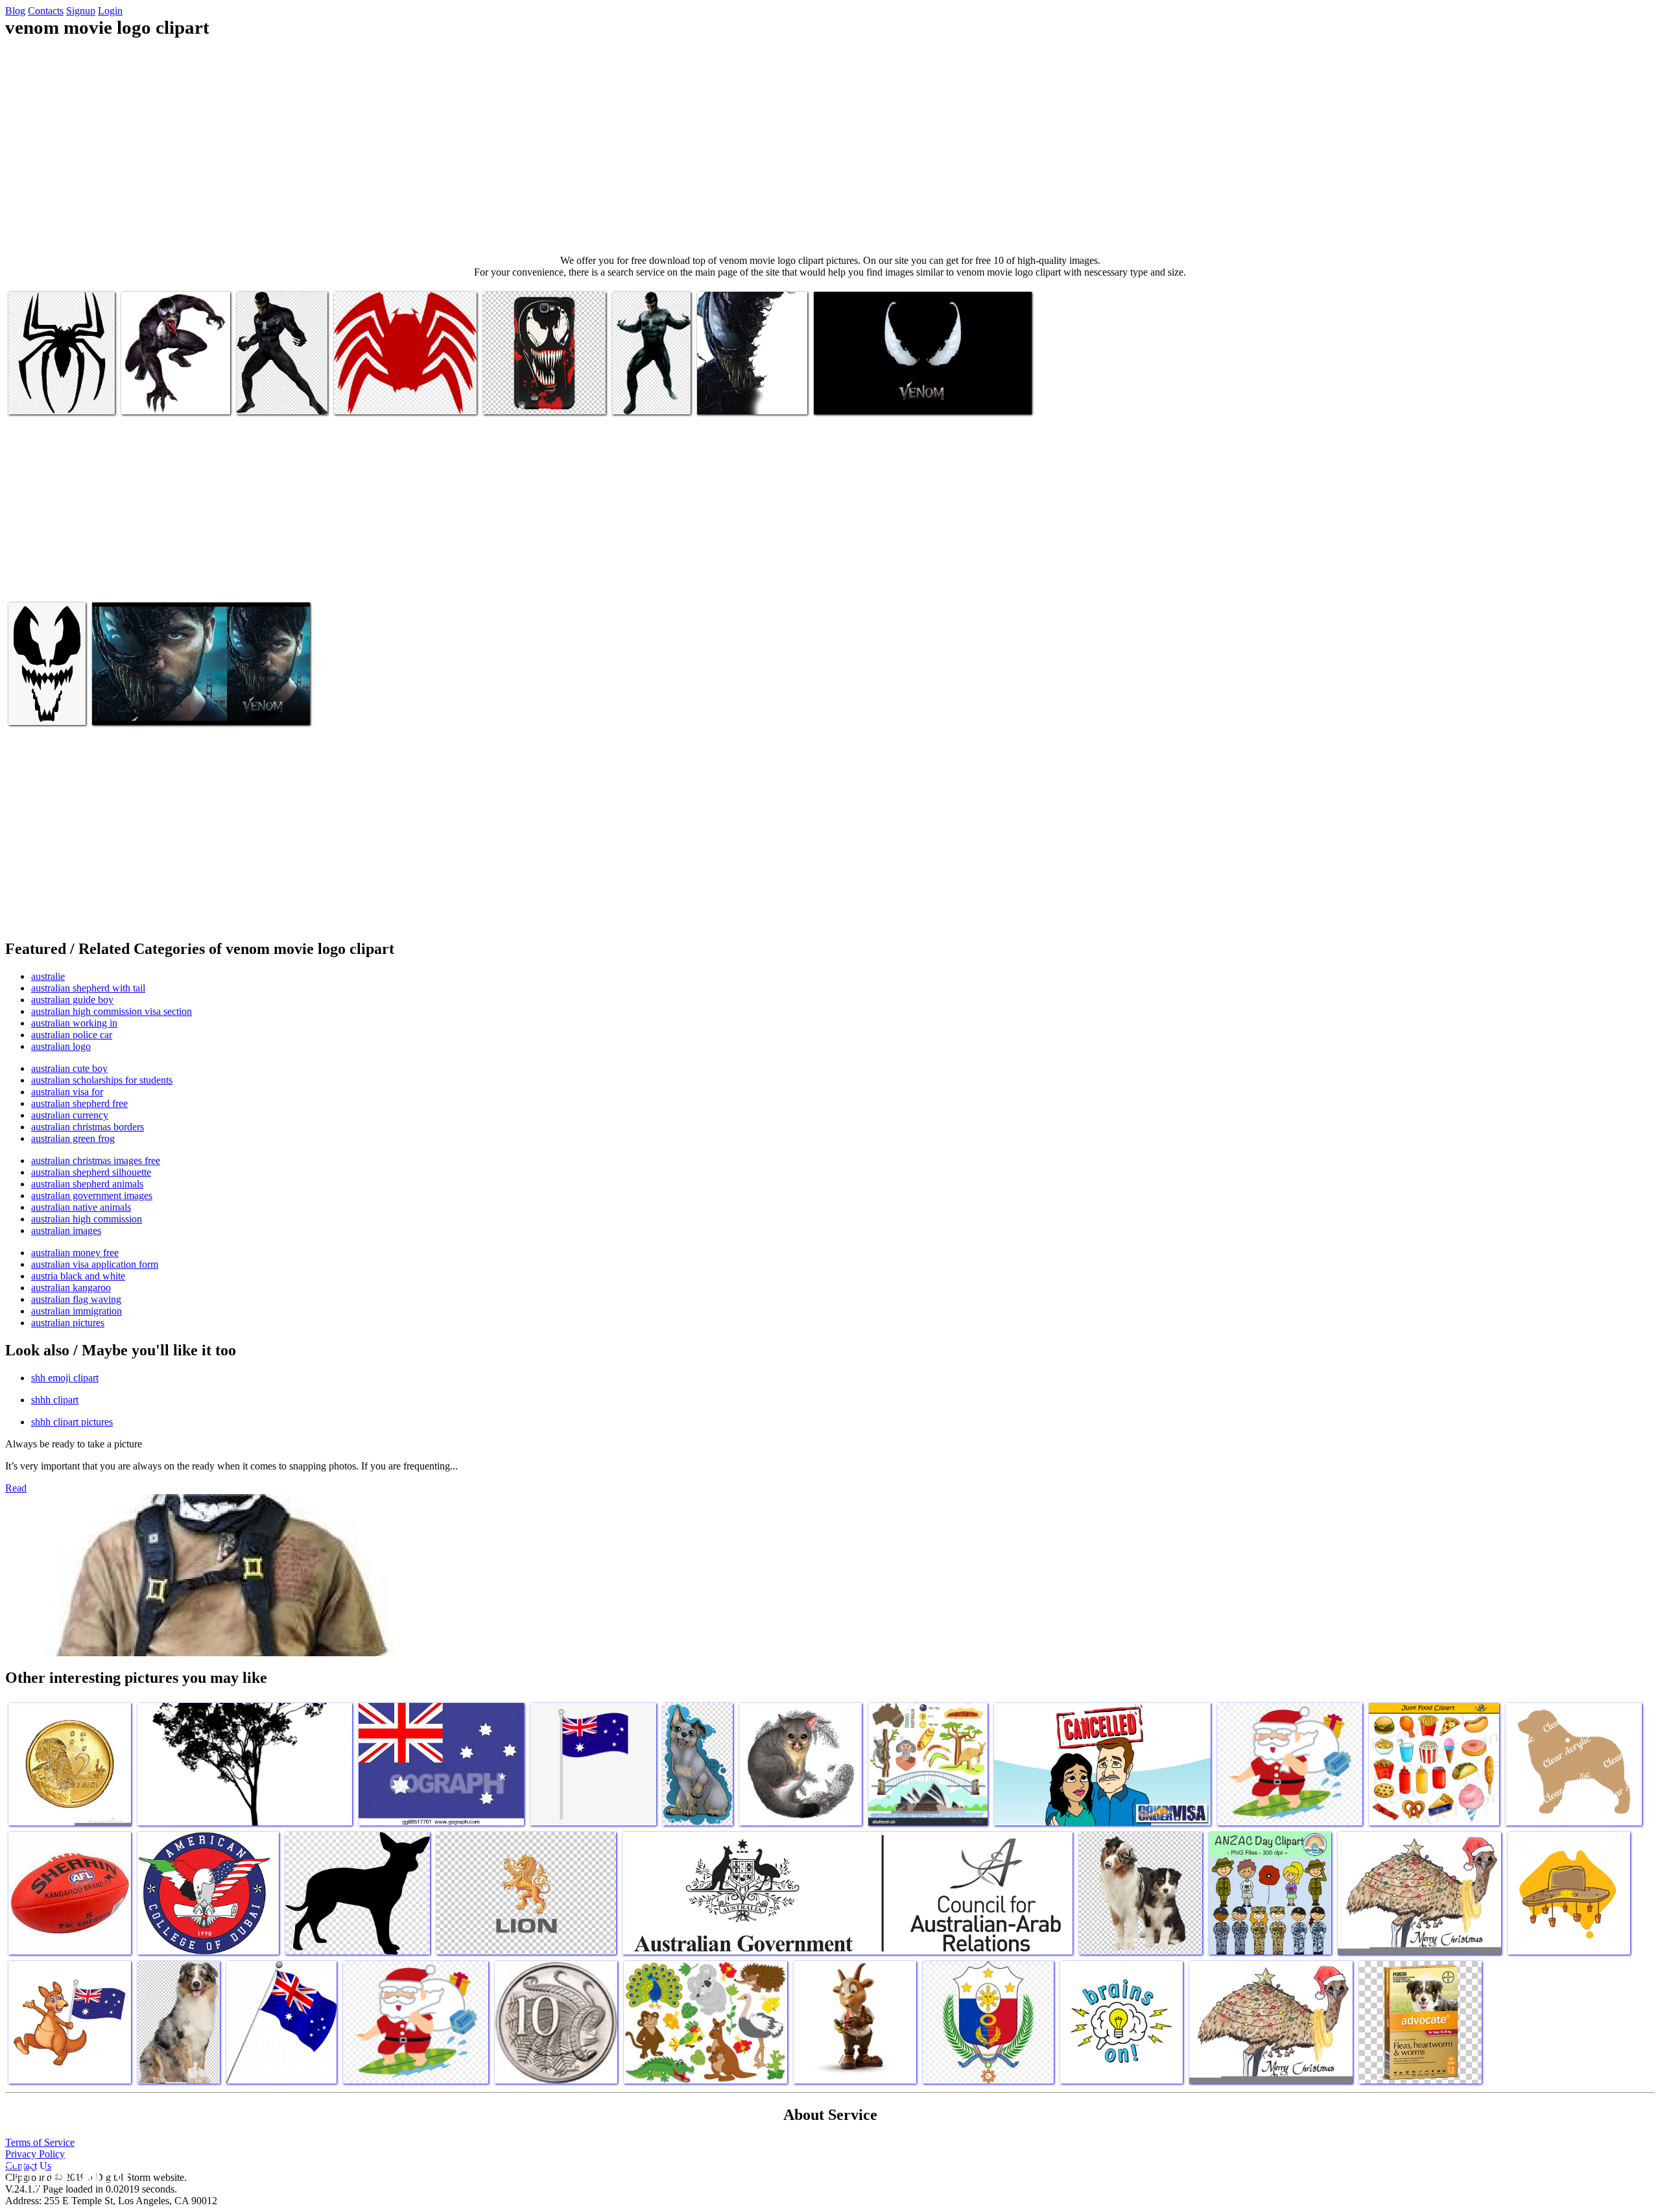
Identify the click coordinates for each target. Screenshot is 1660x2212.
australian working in (74, 1023)
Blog (15, 11)
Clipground (65, 2173)
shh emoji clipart (65, 1378)
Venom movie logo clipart (59, 397)
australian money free (75, 1253)
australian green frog (73, 1138)
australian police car (72, 1035)
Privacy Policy (35, 2154)
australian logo (61, 1046)
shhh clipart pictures (72, 1422)
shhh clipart (55, 1400)
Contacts (46, 11)
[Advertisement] (830, 147)
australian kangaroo (71, 1288)
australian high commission (87, 1219)
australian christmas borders (88, 1127)
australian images (66, 1231)
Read (16, 1488)
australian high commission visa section (112, 1011)
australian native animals (81, 1207)
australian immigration (77, 1311)
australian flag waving (76, 1299)
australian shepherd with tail (88, 988)
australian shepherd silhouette (91, 1172)
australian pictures (68, 1323)
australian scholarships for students (102, 1080)
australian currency (70, 1115)
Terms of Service (40, 2142)
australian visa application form (95, 1264)
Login (110, 11)
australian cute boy (69, 1068)
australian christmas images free (96, 1160)
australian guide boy (72, 1000)
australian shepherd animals (87, 1184)
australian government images (92, 1195)
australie (48, 976)
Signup (81, 11)
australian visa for (67, 1092)
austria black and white (78, 1276)
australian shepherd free (79, 1103)
